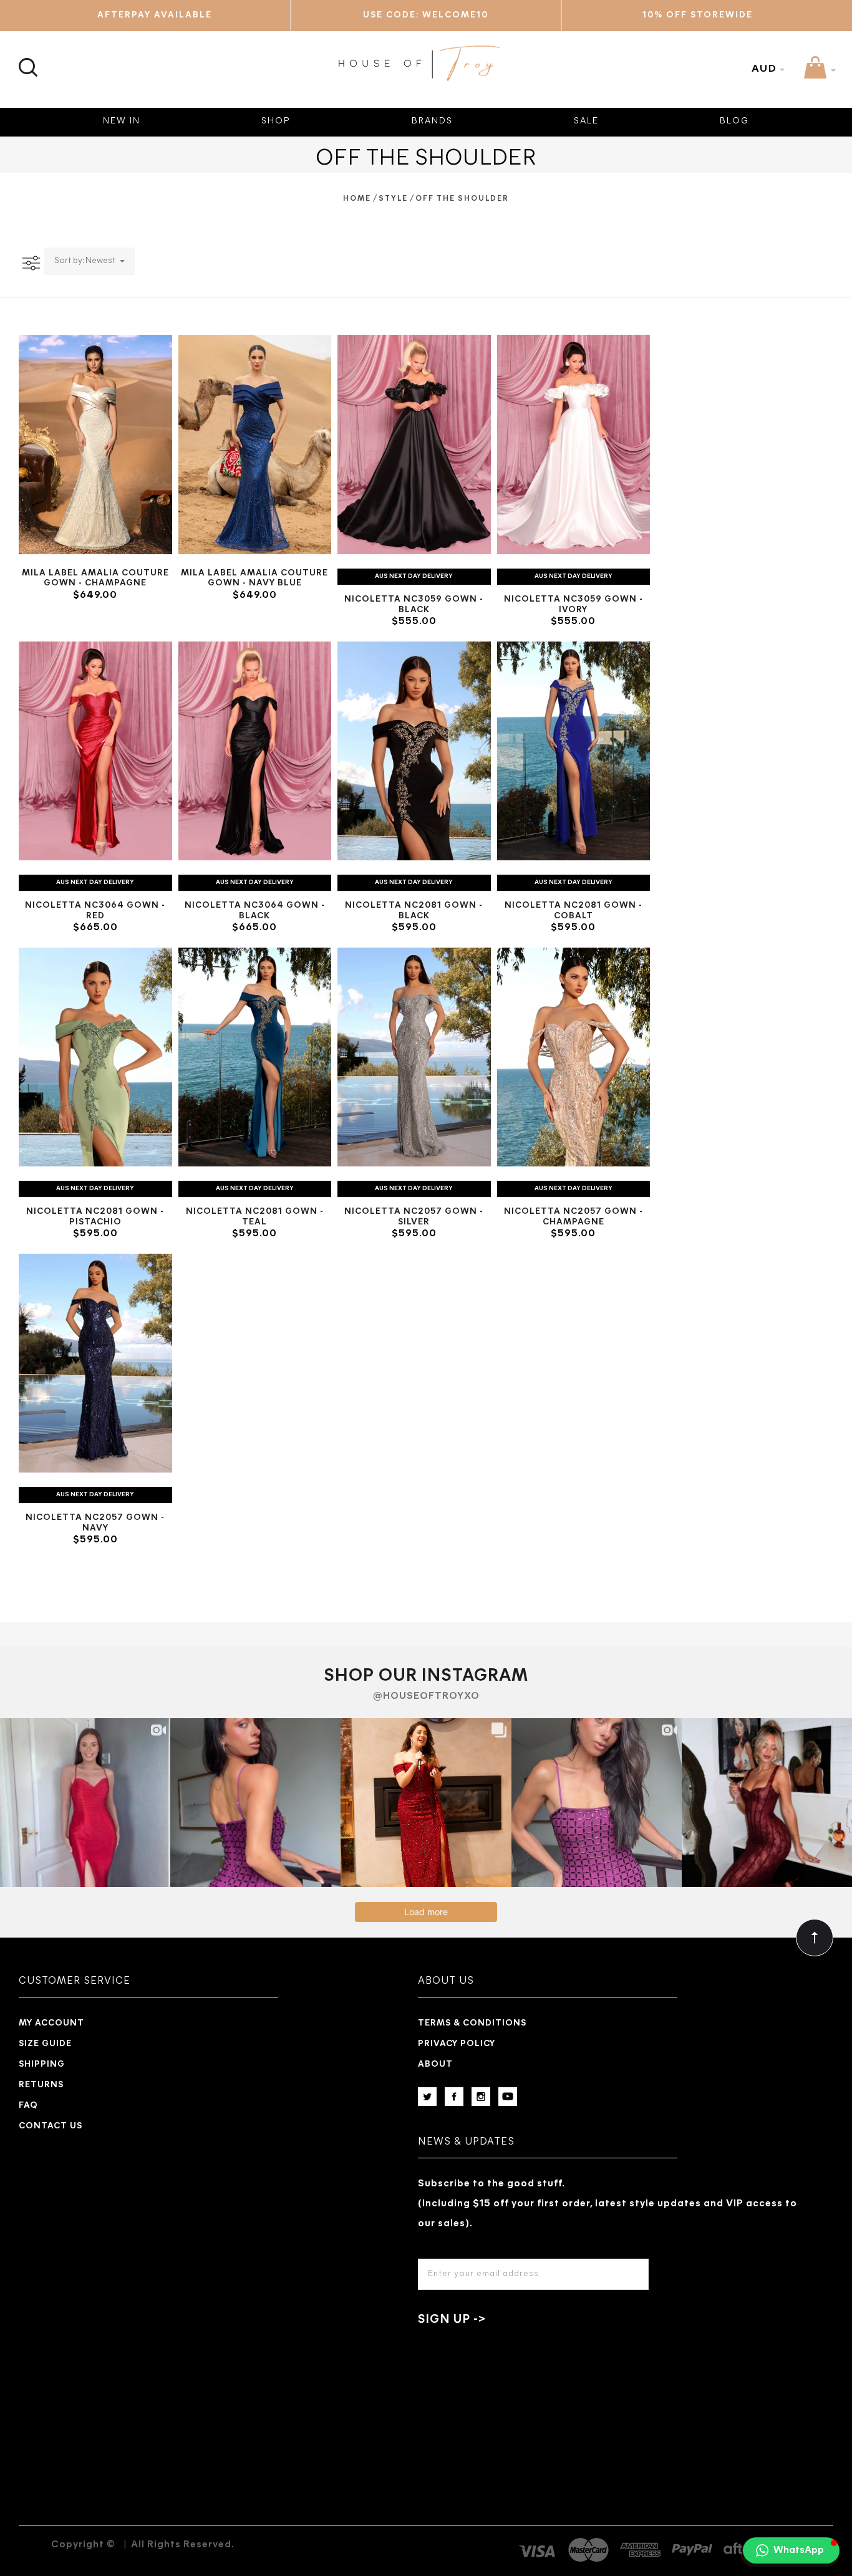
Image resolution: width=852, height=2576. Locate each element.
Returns (41, 2085)
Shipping (42, 2064)
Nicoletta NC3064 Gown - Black (255, 911)
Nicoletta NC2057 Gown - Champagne (574, 1217)
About (435, 2064)
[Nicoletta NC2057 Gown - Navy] (95, 1363)
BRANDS (432, 121)
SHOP (276, 121)
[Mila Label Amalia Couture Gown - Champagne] (95, 444)
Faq (28, 2106)
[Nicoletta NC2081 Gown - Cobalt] (574, 751)
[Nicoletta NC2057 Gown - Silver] (414, 1057)
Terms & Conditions (472, 2023)
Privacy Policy (457, 2044)
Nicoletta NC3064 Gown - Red (95, 911)
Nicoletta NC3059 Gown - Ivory (574, 605)
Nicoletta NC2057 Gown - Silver (414, 1217)
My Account (51, 2023)
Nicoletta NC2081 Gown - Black (414, 911)
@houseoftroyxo (426, 1696)
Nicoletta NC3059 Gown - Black (414, 605)
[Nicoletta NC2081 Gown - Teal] (255, 1057)
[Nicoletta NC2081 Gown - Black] (414, 751)
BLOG (734, 121)
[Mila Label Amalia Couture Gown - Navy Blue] (255, 444)
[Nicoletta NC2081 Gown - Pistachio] (95, 1057)
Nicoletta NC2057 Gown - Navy (95, 1523)
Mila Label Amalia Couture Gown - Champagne (95, 579)
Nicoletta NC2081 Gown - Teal (255, 1217)
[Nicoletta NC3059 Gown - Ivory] (574, 444)
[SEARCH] (27, 60)
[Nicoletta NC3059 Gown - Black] (414, 444)
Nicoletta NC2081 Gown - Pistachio (95, 1217)
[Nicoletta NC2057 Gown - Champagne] (574, 1057)
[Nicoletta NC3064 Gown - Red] (95, 751)
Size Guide (45, 2044)
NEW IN (122, 121)
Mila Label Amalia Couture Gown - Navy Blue (254, 579)
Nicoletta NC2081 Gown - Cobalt (574, 911)
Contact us (51, 2126)
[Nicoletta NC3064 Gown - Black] (255, 751)
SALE (586, 121)
